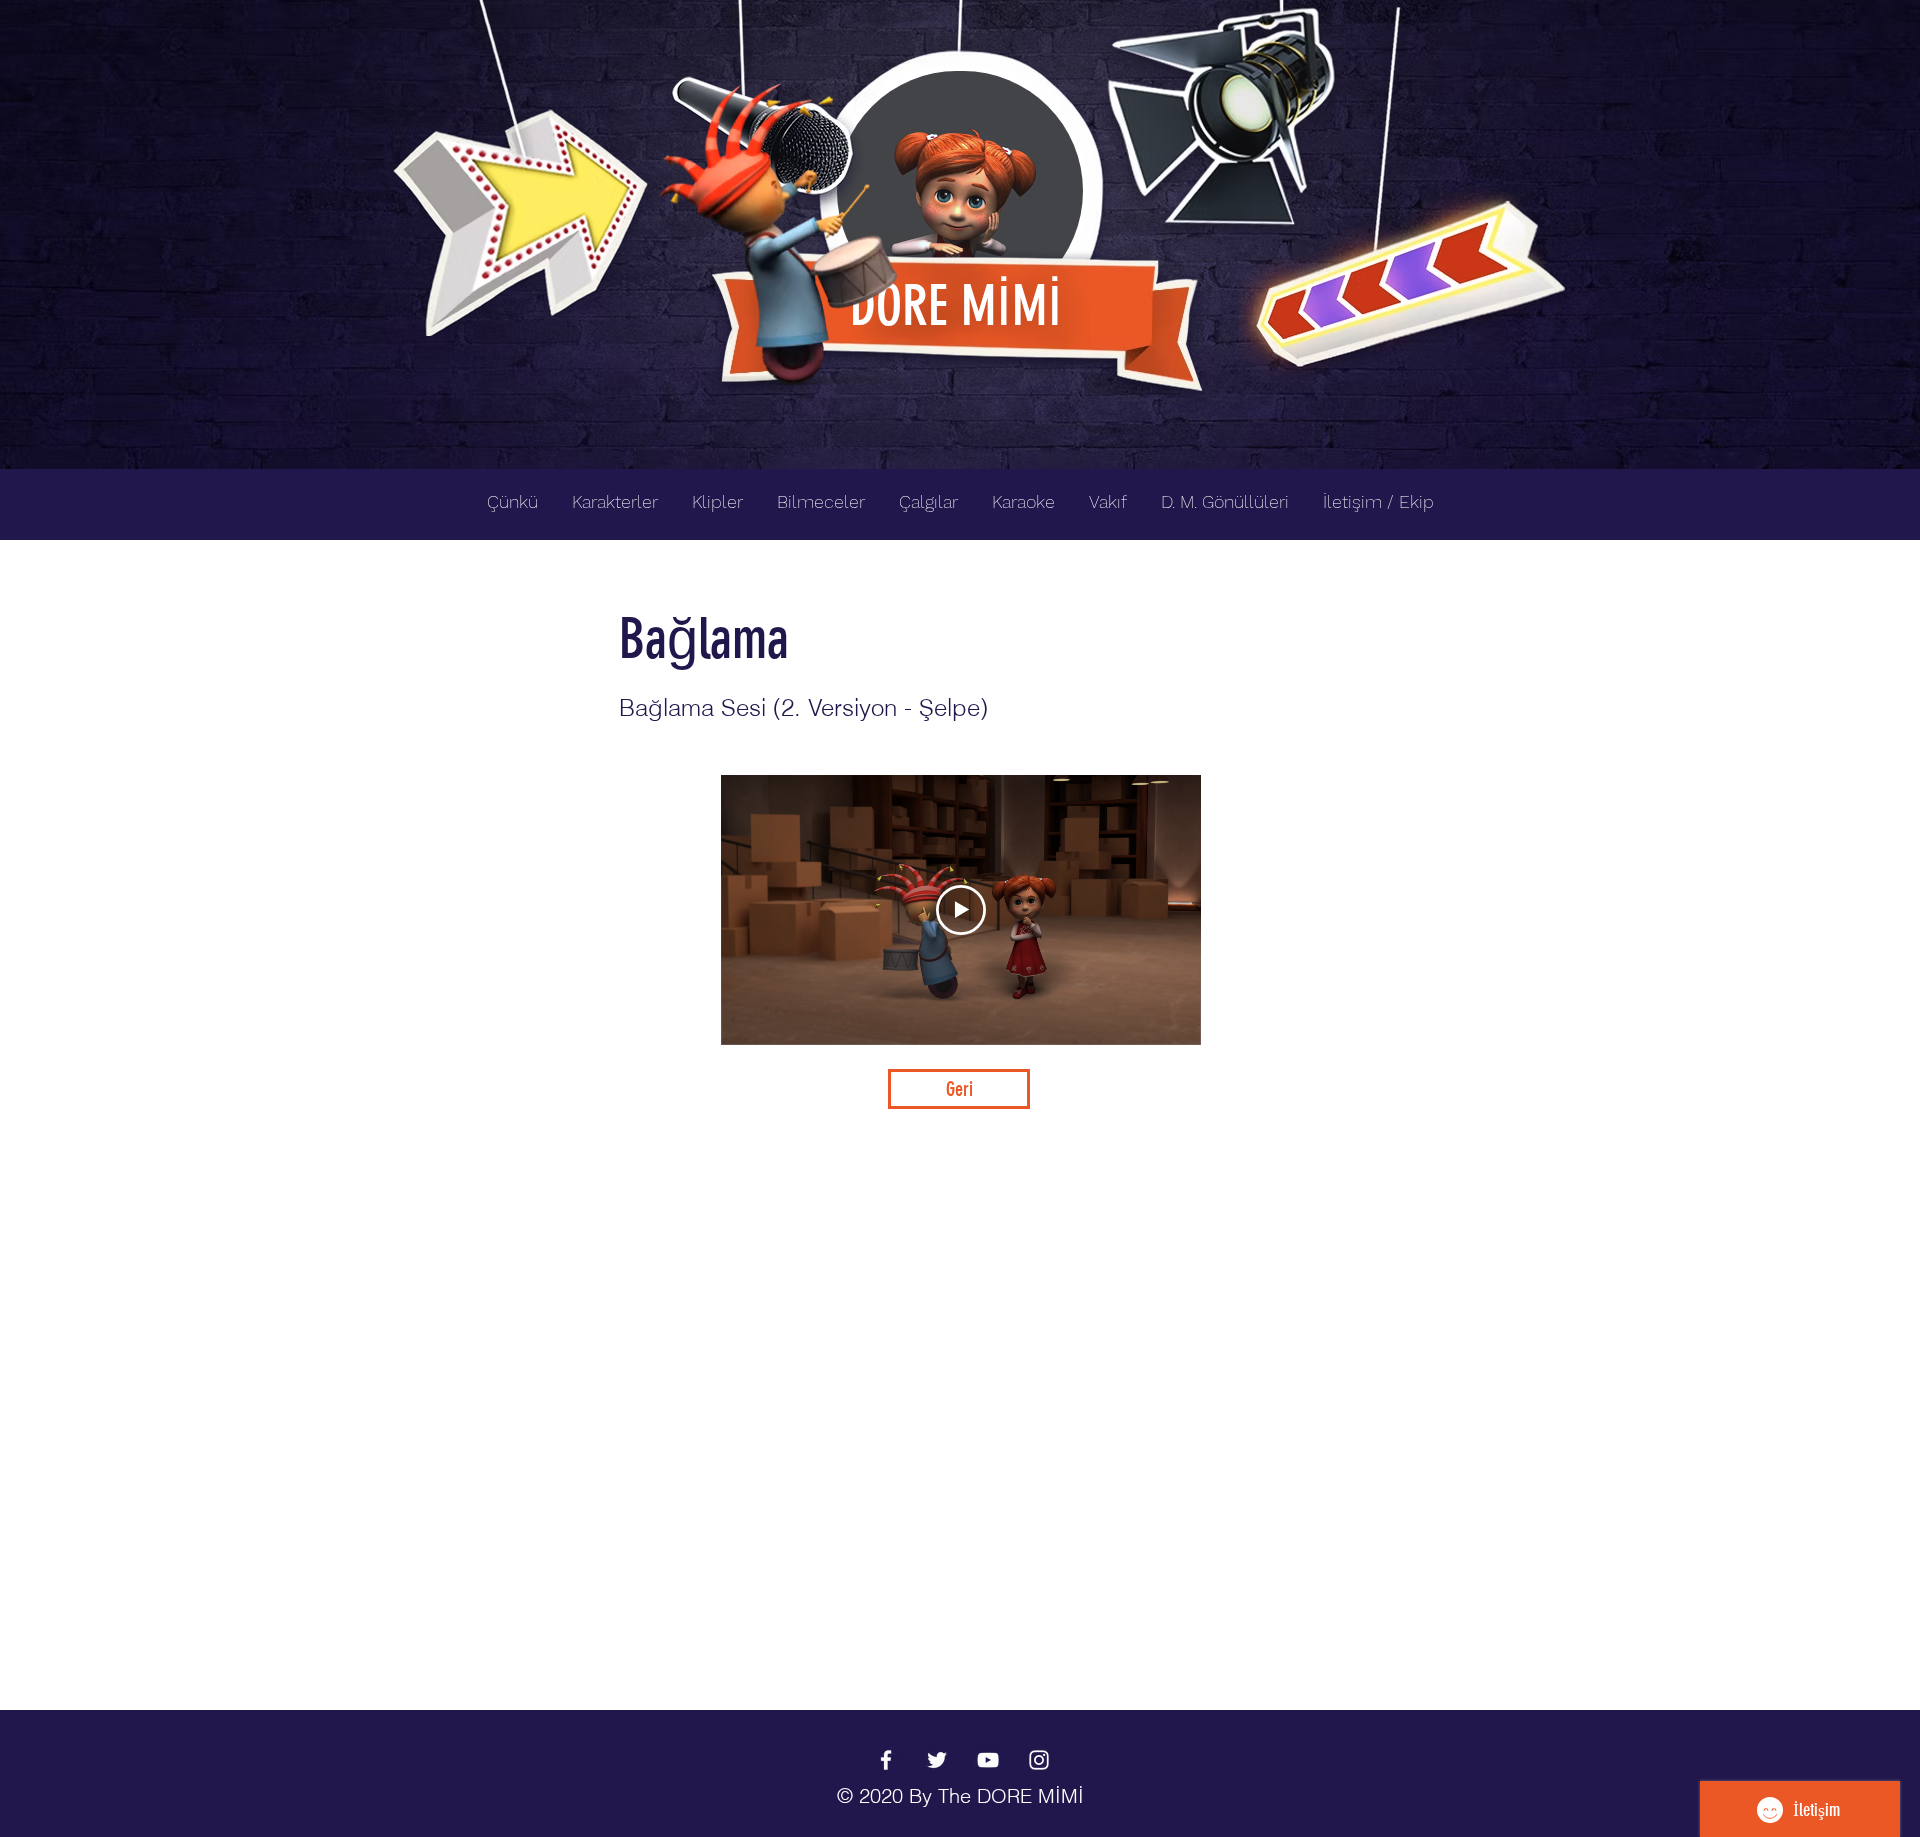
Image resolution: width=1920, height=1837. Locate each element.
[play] (1518, 16)
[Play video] (961, 910)
